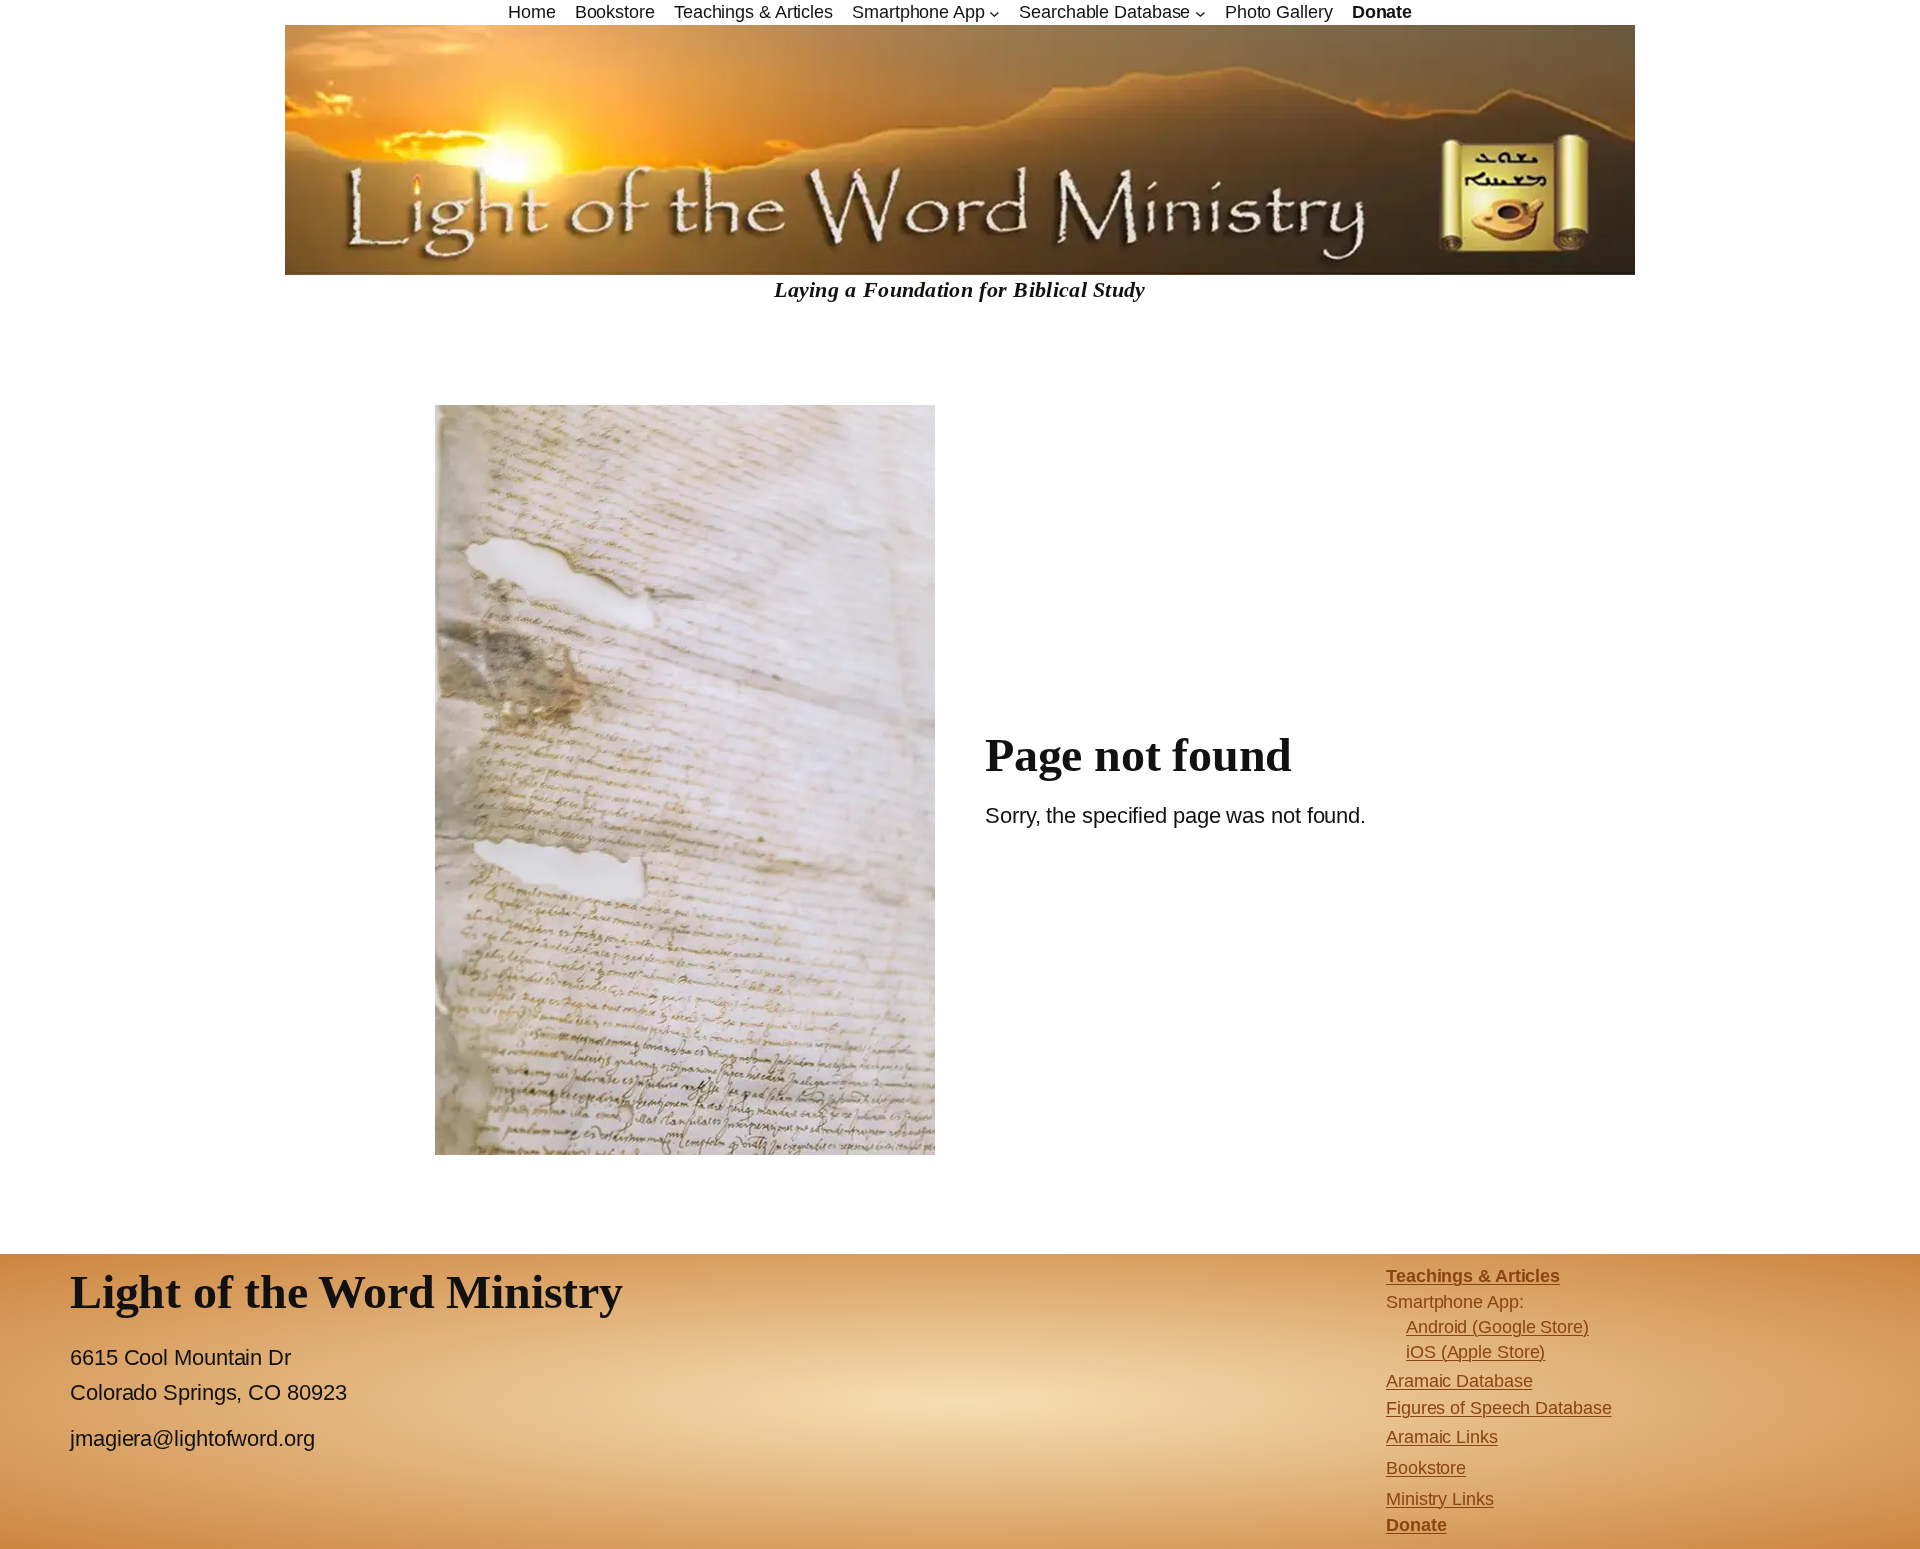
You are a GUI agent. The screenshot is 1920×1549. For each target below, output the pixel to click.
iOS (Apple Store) (1475, 1352)
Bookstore (1426, 1468)
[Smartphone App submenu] (994, 12)
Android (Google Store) (1497, 1327)
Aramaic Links (1442, 1437)
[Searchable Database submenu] (1200, 12)
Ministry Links (1440, 1499)
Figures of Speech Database (1498, 1408)
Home (532, 12)
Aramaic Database (1459, 1381)
